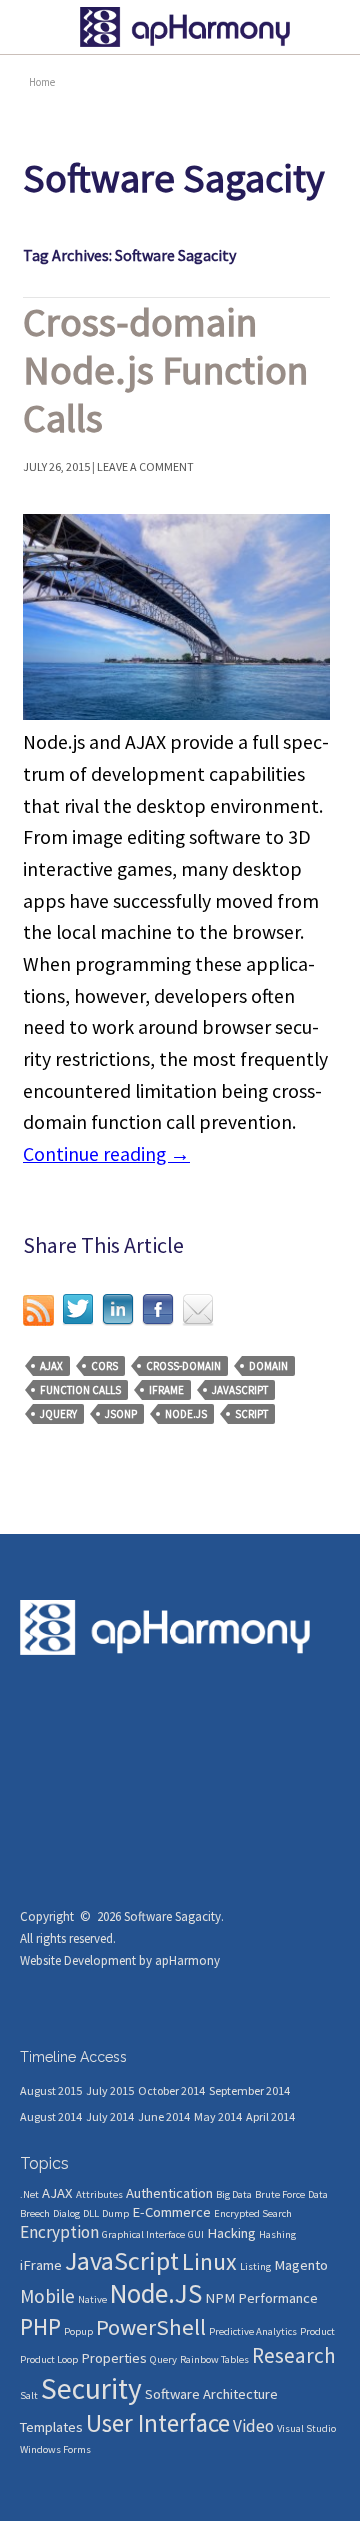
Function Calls (80, 1390)
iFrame (166, 1390)
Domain (268, 1366)
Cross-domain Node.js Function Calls (165, 370)
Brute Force (280, 2194)
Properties (114, 2358)
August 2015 (51, 2090)
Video (253, 2426)
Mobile (47, 2296)
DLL (91, 2213)
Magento (301, 2265)
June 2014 (164, 2116)
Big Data (234, 2194)
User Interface (158, 2423)
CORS (104, 1366)
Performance (278, 2298)
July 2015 (110, 2090)
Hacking (231, 2233)
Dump (115, 2213)
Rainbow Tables (214, 2359)
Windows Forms (55, 2449)
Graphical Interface (143, 2234)
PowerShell (151, 2327)
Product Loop (49, 2359)
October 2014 (171, 2090)
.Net (29, 2194)
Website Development (78, 1960)
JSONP (121, 1414)
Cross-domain (183, 1366)
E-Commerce (171, 2212)
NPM (220, 2298)
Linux (209, 2262)
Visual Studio (306, 2428)
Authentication (169, 2193)
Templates (51, 2427)
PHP (40, 2327)
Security (91, 2388)
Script (251, 1414)
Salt (29, 2395)
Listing (255, 2266)
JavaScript (240, 1390)
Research (294, 2355)
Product (317, 2331)
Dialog (66, 2213)
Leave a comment (145, 466)
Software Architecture (211, 2394)
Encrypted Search (253, 2213)
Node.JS (186, 1414)
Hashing (277, 2234)
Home (42, 82)
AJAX (51, 1366)
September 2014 (249, 2090)
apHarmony (187, 1960)
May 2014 (218, 2116)
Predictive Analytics (253, 2331)
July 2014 (110, 2116)
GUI (196, 2234)
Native (92, 2299)
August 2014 (51, 2116)
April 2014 (270, 2116)
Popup (78, 2331)
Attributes (99, 2194)
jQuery (58, 1414)
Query (163, 2359)
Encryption (59, 2232)
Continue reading (106, 1154)
